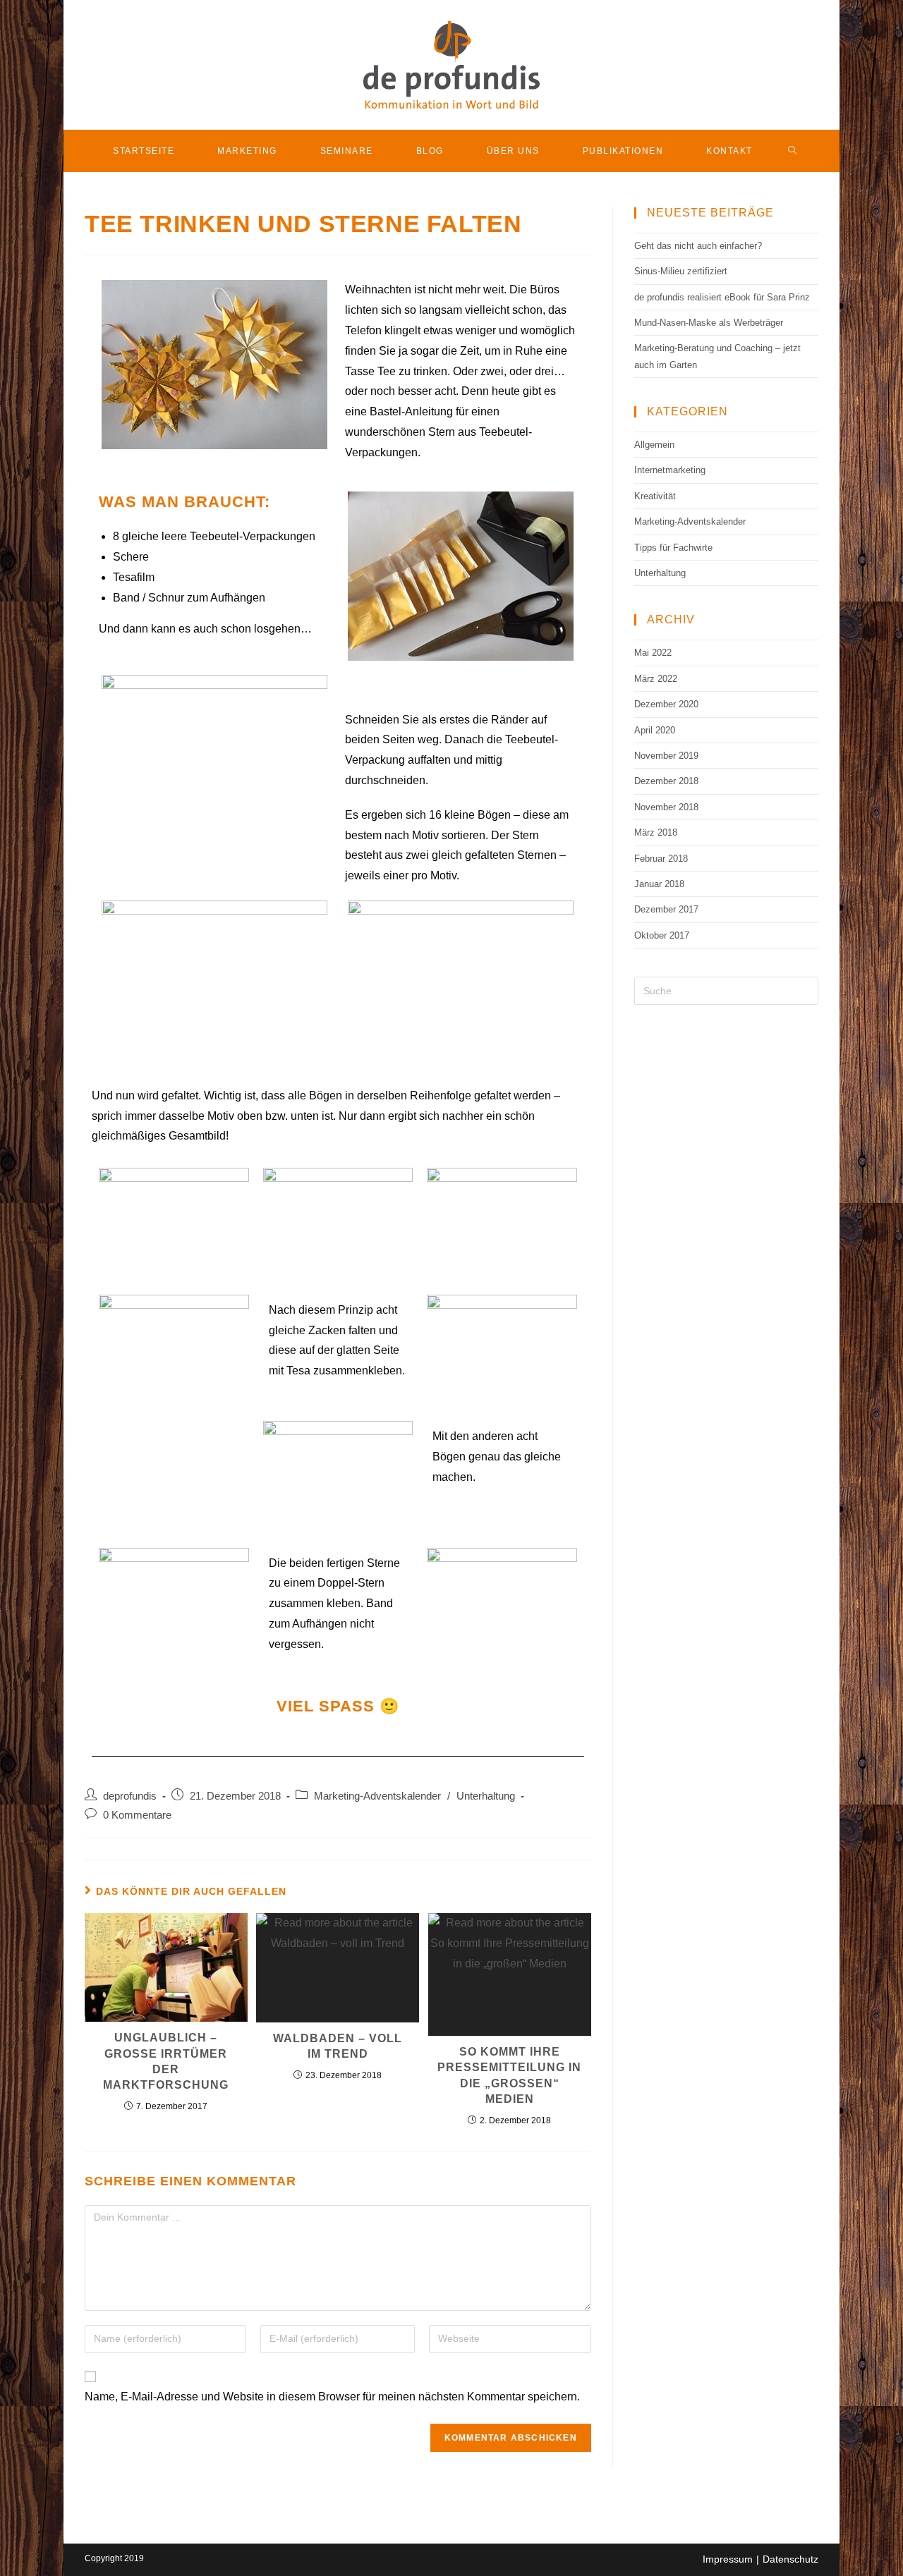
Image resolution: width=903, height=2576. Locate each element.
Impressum (728, 2559)
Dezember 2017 (666, 909)
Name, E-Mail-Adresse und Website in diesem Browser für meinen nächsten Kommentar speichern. (332, 2397)
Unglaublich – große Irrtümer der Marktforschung (166, 2061)
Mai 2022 (653, 653)
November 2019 (666, 756)
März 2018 (656, 832)
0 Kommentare (137, 1815)
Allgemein (654, 445)
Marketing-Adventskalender (377, 1796)
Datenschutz (790, 2559)
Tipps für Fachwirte (673, 548)
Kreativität (655, 496)
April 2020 (655, 730)
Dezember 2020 (666, 704)
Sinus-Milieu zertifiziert (681, 271)
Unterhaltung (486, 1796)
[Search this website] (726, 990)
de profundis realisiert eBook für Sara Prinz (722, 297)
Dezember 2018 (666, 781)
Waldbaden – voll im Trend (338, 2046)
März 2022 (656, 679)
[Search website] (793, 151)
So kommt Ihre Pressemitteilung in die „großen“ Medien (509, 2075)
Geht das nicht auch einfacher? (698, 246)
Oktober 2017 (662, 935)
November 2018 (666, 807)
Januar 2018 (659, 884)
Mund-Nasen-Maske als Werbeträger (709, 323)
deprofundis (130, 1796)
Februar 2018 (661, 859)
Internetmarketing (670, 470)
